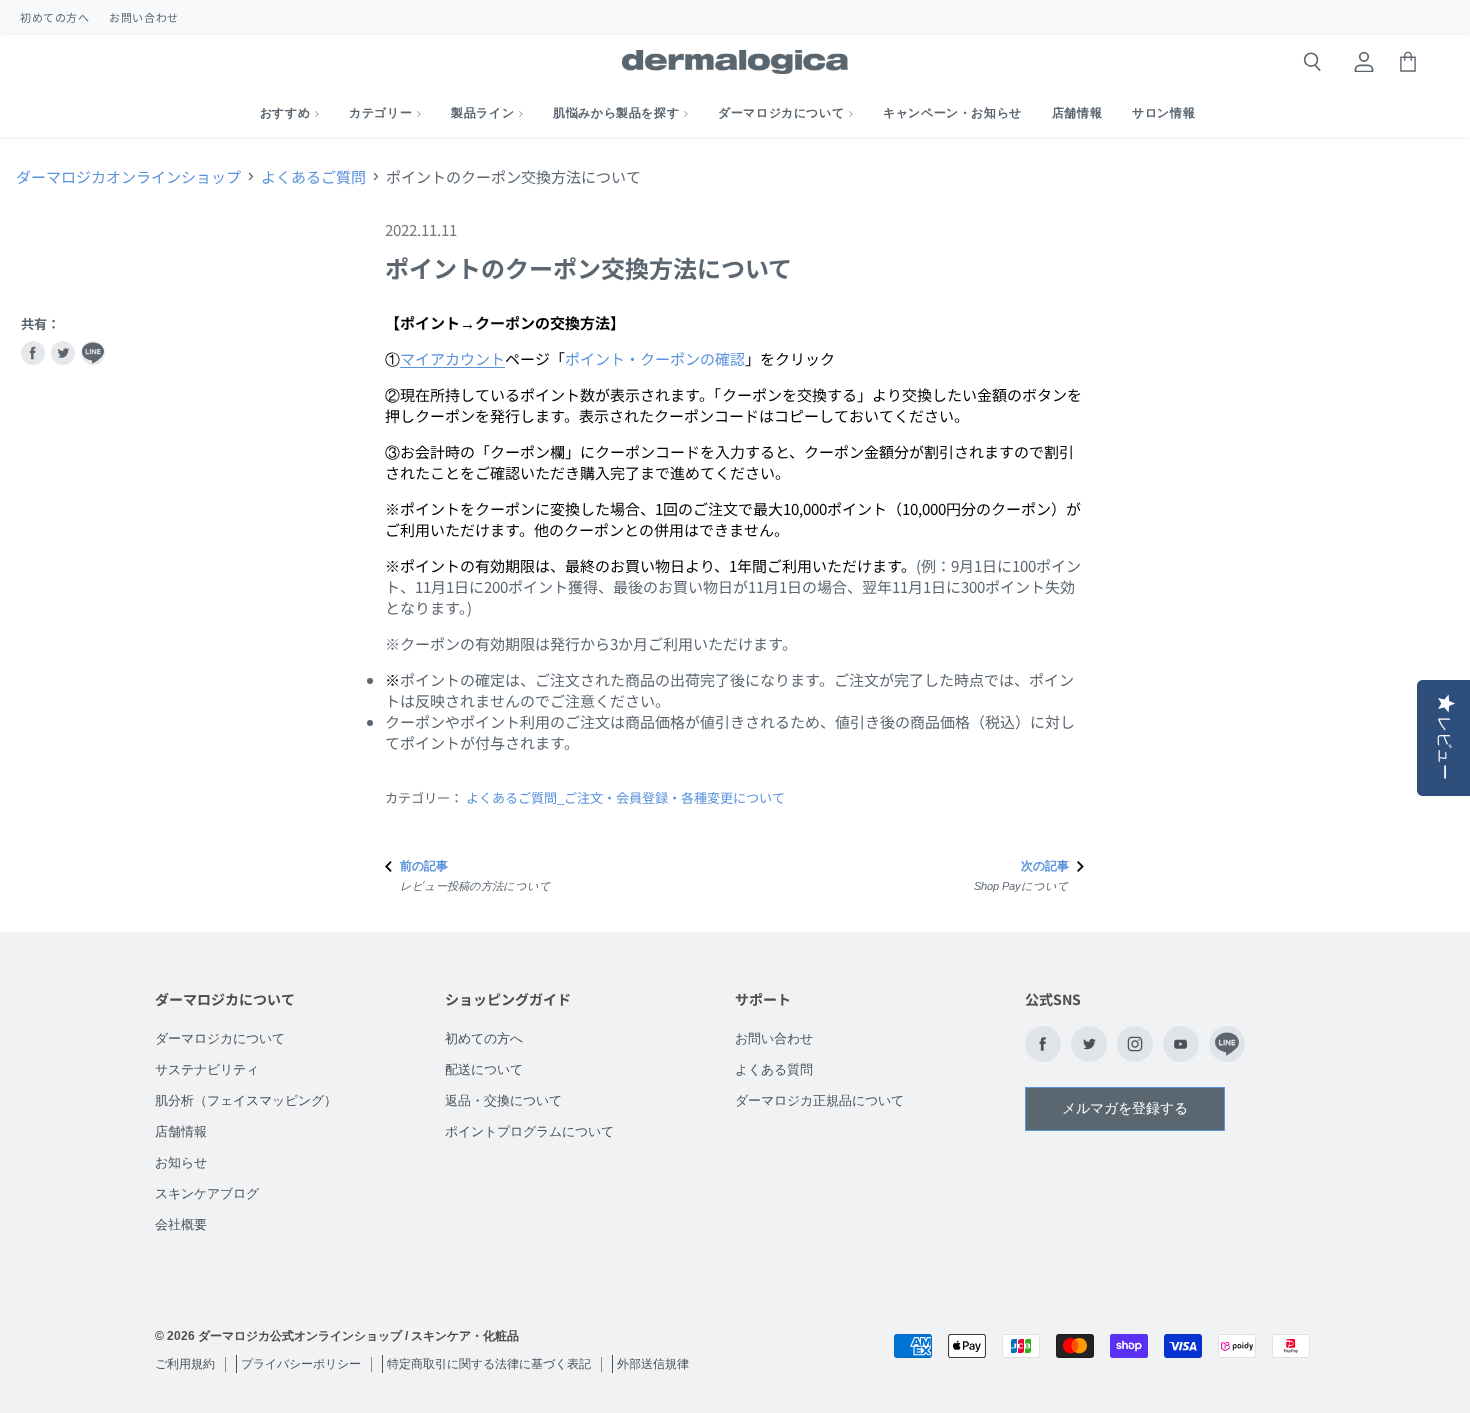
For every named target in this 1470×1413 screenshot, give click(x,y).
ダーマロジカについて (220, 1038)
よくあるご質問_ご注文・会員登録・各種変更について (625, 797)
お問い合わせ (143, 17)
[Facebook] (1043, 1044)
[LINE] (1227, 1044)
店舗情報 (181, 1131)
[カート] (1408, 62)
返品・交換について (503, 1100)
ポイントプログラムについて (529, 1131)
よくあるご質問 (313, 176)
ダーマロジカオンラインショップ (128, 176)
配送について (484, 1069)
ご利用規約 (185, 1364)
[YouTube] (1181, 1044)
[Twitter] (1089, 1044)
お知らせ (181, 1162)
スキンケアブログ (207, 1193)
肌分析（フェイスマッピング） (246, 1100)
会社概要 (181, 1224)
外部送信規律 (653, 1364)
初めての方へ (54, 17)
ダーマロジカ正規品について (819, 1100)
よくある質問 (774, 1069)
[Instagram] (1135, 1044)
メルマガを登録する (1125, 1108)
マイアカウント (452, 358)
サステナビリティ (207, 1069)
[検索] (1312, 62)
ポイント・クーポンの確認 (655, 358)
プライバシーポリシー (301, 1364)
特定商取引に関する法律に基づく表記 (489, 1364)
